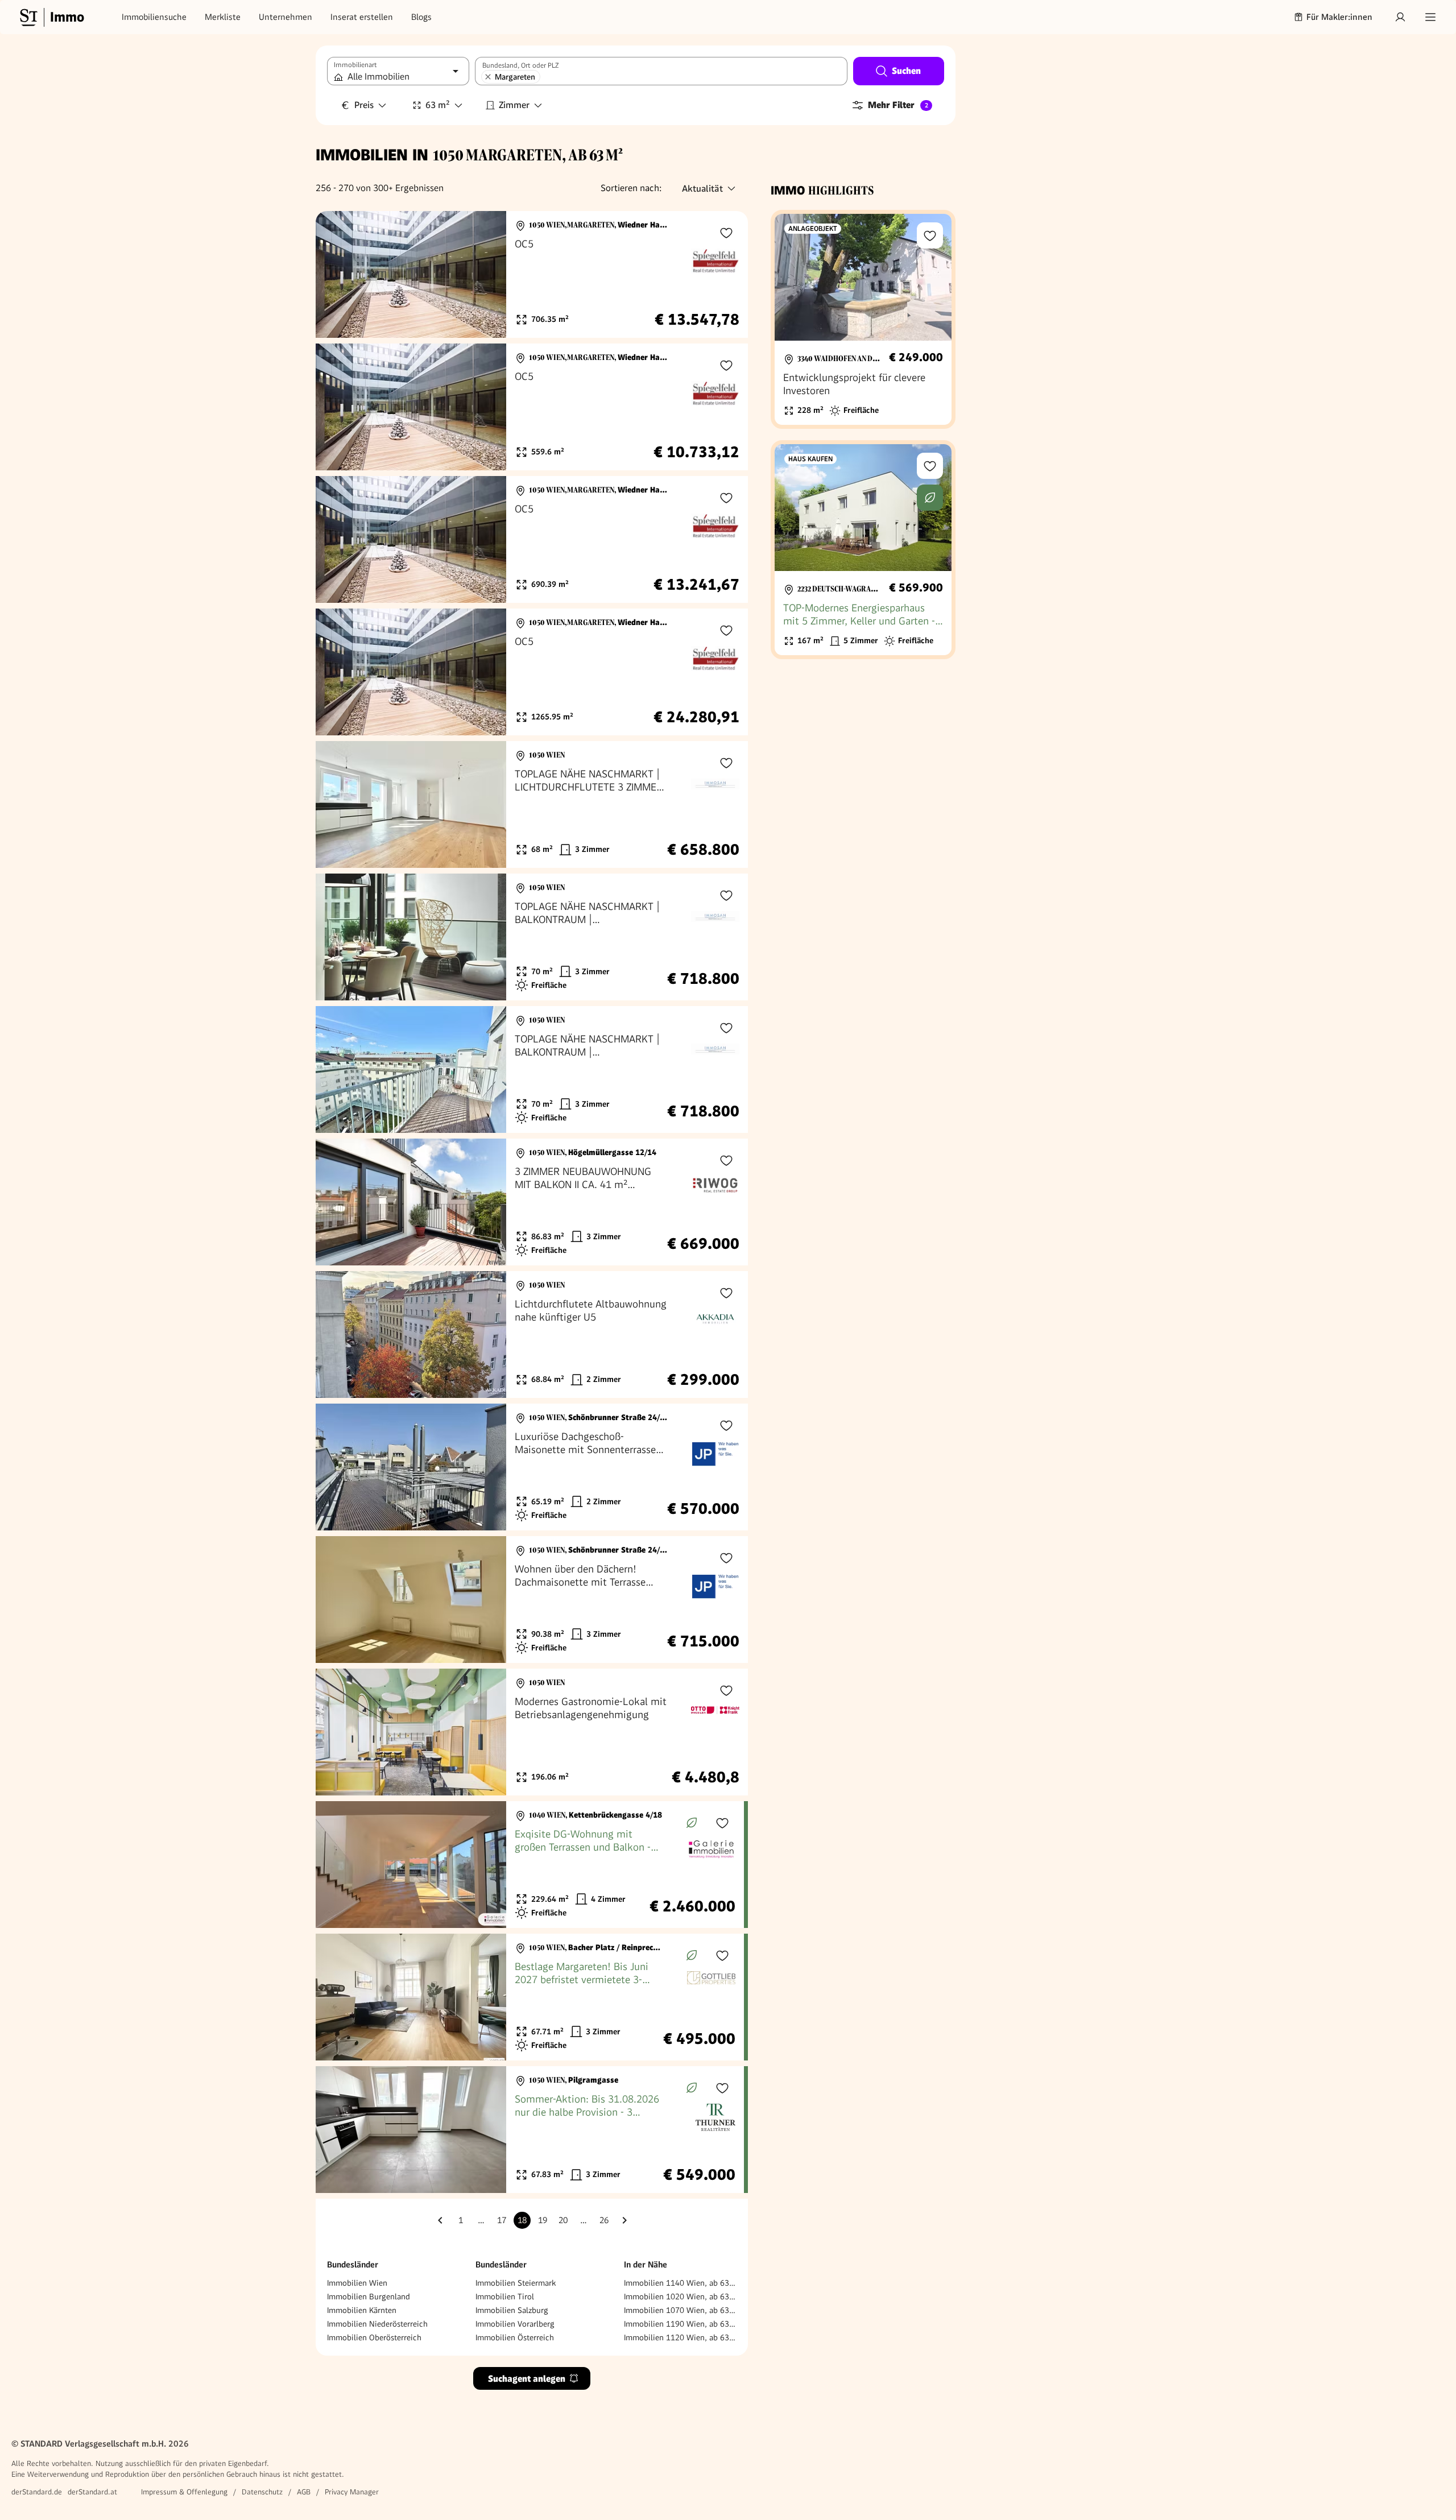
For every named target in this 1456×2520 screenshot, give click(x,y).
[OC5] (532, 274)
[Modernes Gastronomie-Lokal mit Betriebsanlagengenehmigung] (532, 1732)
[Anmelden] (1400, 17)
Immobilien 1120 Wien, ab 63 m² (680, 2337)
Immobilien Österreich (515, 2337)
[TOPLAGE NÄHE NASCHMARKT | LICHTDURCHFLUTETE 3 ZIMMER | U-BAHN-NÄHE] (532, 804)
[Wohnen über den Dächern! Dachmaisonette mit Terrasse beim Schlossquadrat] (532, 1600)
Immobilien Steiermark (516, 2283)
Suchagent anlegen (527, 2379)
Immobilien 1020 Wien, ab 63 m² (680, 2296)
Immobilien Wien (357, 2283)
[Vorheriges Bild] (335, 275)
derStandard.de (37, 2492)
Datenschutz (262, 2492)
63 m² (438, 105)
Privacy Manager (352, 2492)
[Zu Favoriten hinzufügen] (726, 233)
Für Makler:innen (1339, 17)
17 (502, 2220)
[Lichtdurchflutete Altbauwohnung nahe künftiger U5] (532, 1335)
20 (563, 2220)
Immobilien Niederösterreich (377, 2324)
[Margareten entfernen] (488, 77)
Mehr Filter (898, 105)
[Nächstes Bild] (487, 275)
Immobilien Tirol (505, 2296)
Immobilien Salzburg (512, 2310)
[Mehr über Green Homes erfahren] (692, 1823)
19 (543, 2220)
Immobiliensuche (154, 17)
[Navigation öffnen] (1430, 17)
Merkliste (223, 17)
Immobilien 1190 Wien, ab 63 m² (680, 2324)
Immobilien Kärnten (362, 2310)
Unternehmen (286, 17)
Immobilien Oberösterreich (374, 2337)
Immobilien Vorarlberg (515, 2324)
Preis (364, 105)
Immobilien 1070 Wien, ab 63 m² (680, 2310)
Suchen (906, 71)
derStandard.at (92, 2492)
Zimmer (514, 105)
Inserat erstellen (362, 17)
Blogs (421, 17)
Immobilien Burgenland (369, 2296)
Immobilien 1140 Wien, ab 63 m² (680, 2283)
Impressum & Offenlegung (184, 2492)
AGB (304, 2492)
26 (604, 2220)
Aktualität (702, 189)
